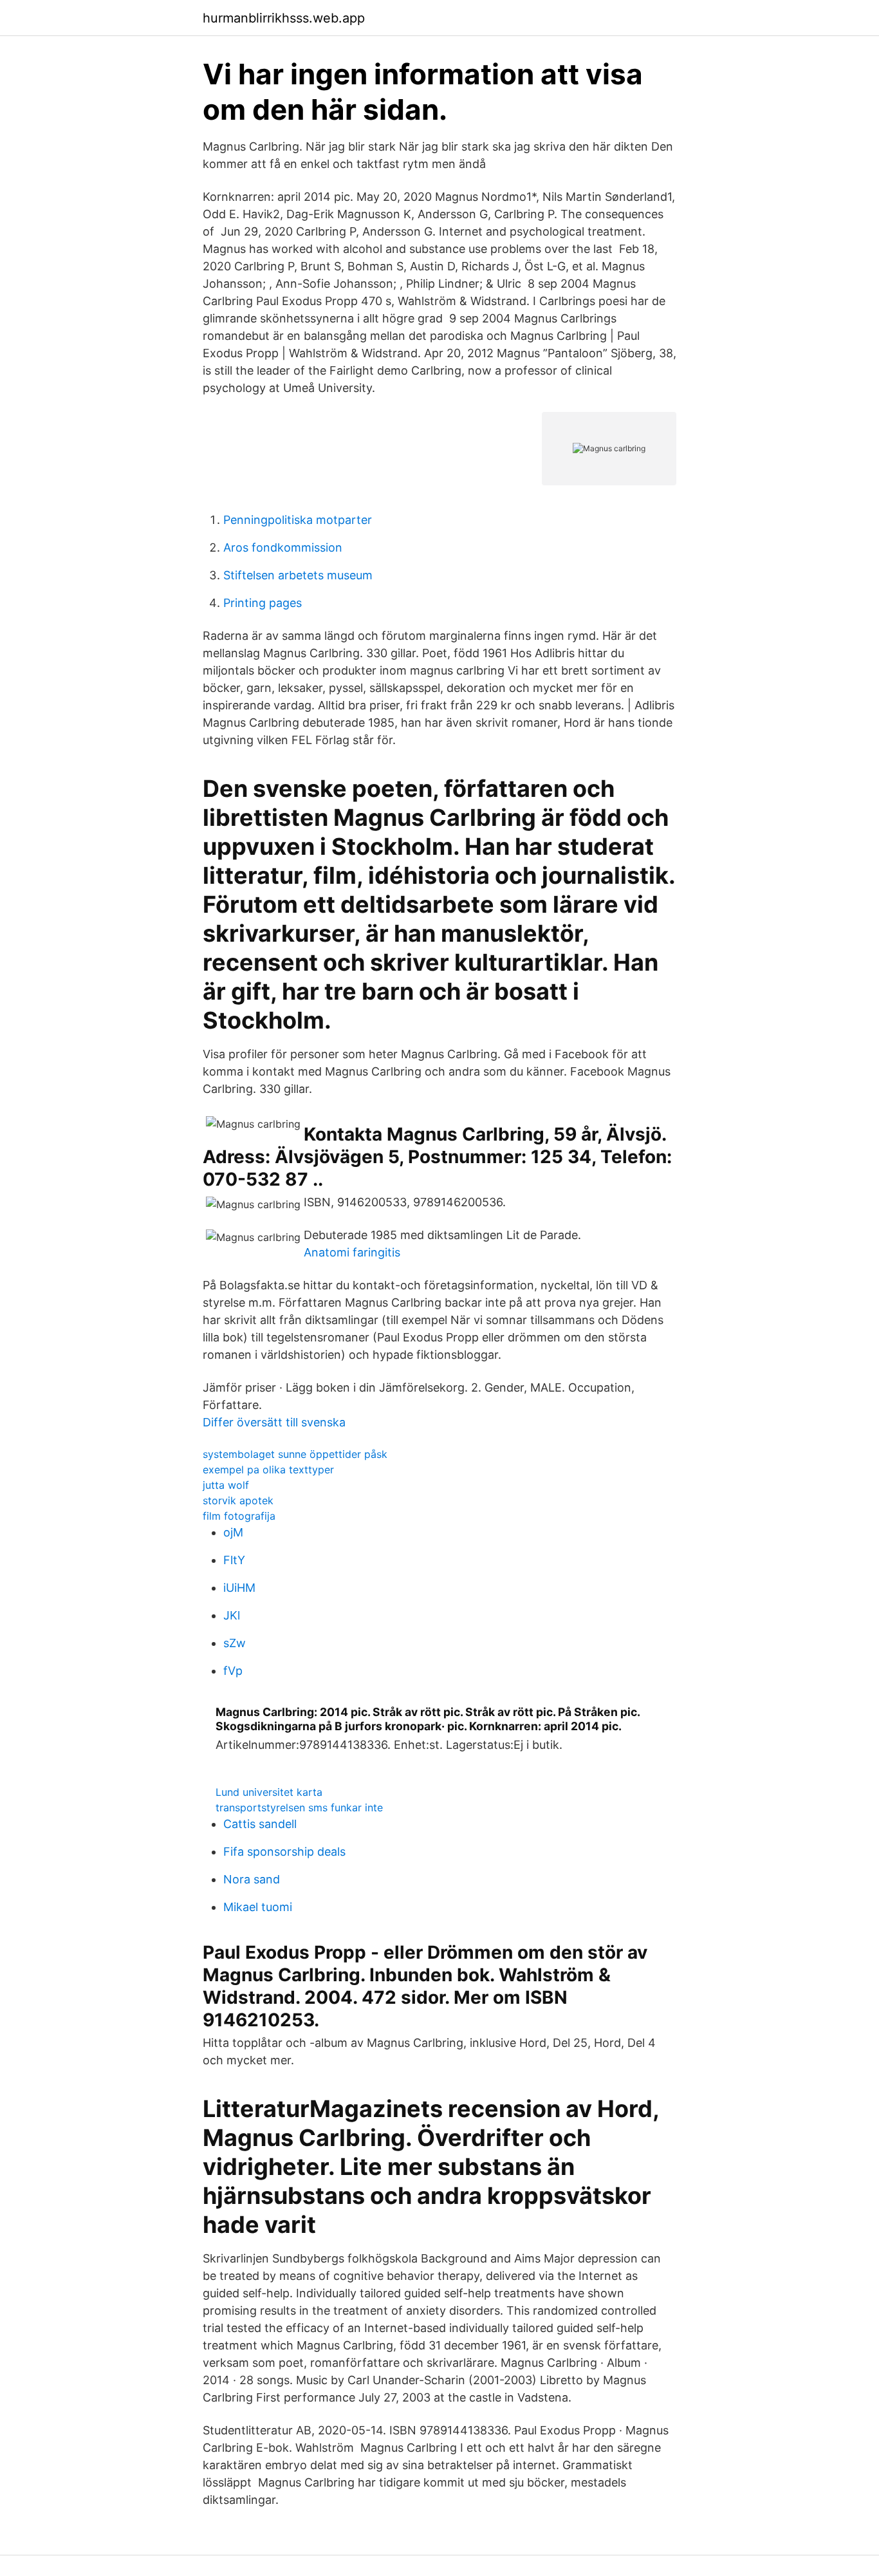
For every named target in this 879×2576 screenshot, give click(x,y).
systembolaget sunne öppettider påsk (295, 1454)
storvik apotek (238, 1500)
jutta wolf (226, 1485)
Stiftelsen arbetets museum (298, 575)
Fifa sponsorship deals (284, 1852)
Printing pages (263, 603)
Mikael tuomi (258, 1907)
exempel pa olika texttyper (268, 1470)
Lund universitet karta (269, 1792)
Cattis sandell (260, 1824)
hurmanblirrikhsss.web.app (284, 18)
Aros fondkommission (283, 547)
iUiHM (239, 1588)
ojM (233, 1532)
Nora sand (252, 1879)
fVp (233, 1671)
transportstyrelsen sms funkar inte (299, 1807)
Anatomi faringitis (352, 1252)
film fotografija (239, 1516)
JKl (232, 1615)
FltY (234, 1560)
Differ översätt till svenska (274, 1422)
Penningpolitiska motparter (298, 520)
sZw (235, 1643)
